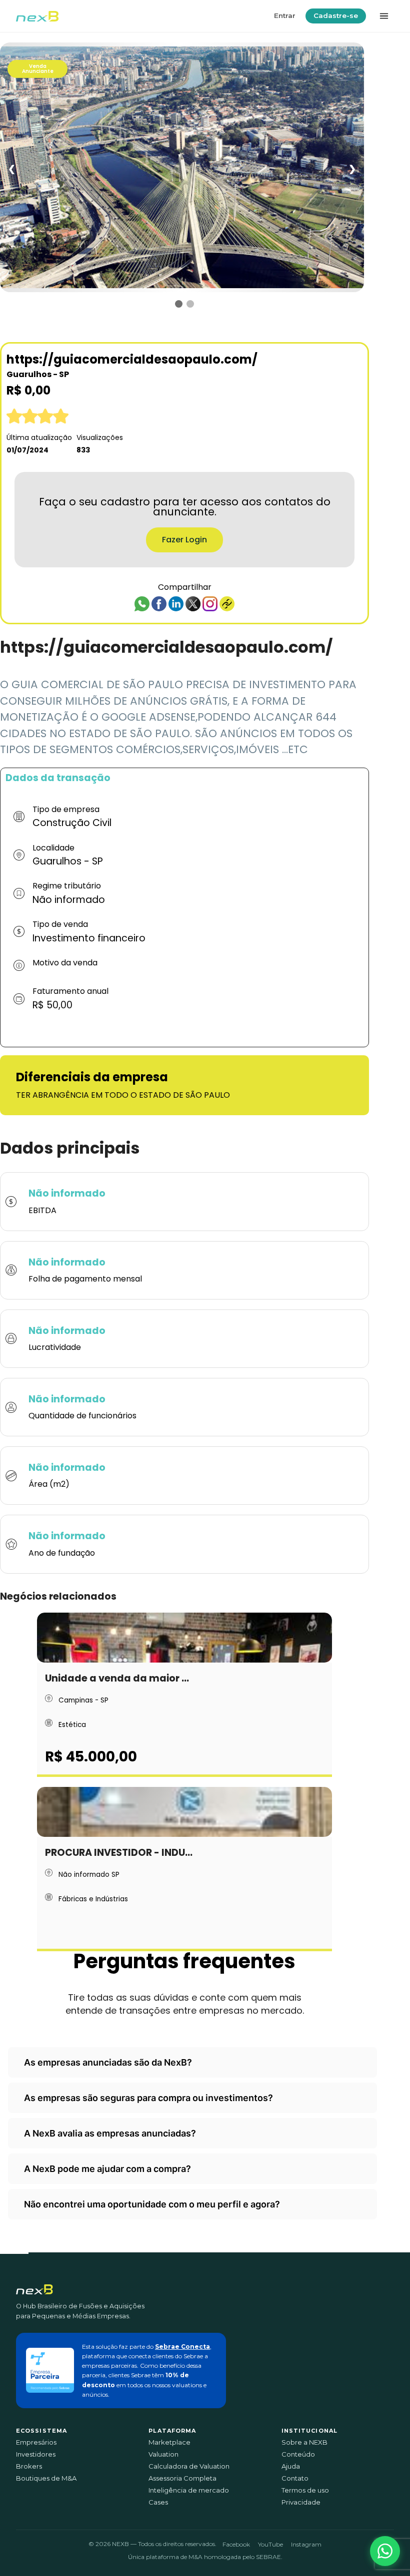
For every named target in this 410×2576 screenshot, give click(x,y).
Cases (158, 2502)
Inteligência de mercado (189, 2490)
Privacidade (301, 2502)
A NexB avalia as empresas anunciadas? (110, 2133)
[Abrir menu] (384, 16)
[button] (385, 2551)
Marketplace (169, 2442)
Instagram (306, 2544)
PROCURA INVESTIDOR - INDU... (119, 1853)
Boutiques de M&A (46, 2478)
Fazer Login (184, 540)
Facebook (236, 2544)
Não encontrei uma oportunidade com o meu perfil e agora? (152, 2204)
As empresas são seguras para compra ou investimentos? (148, 2098)
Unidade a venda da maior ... (117, 1678)
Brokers (29, 2466)
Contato (295, 2478)
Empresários (36, 2442)
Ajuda (291, 2466)
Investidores (36, 2454)
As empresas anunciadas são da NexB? (108, 2062)
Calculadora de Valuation (189, 2466)
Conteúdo (298, 2454)
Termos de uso (305, 2490)
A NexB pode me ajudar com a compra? (107, 2169)
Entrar (285, 15)
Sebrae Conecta (182, 2347)
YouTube (270, 2544)
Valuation (163, 2454)
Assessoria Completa (182, 2478)
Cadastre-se (336, 15)
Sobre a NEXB (304, 2442)
